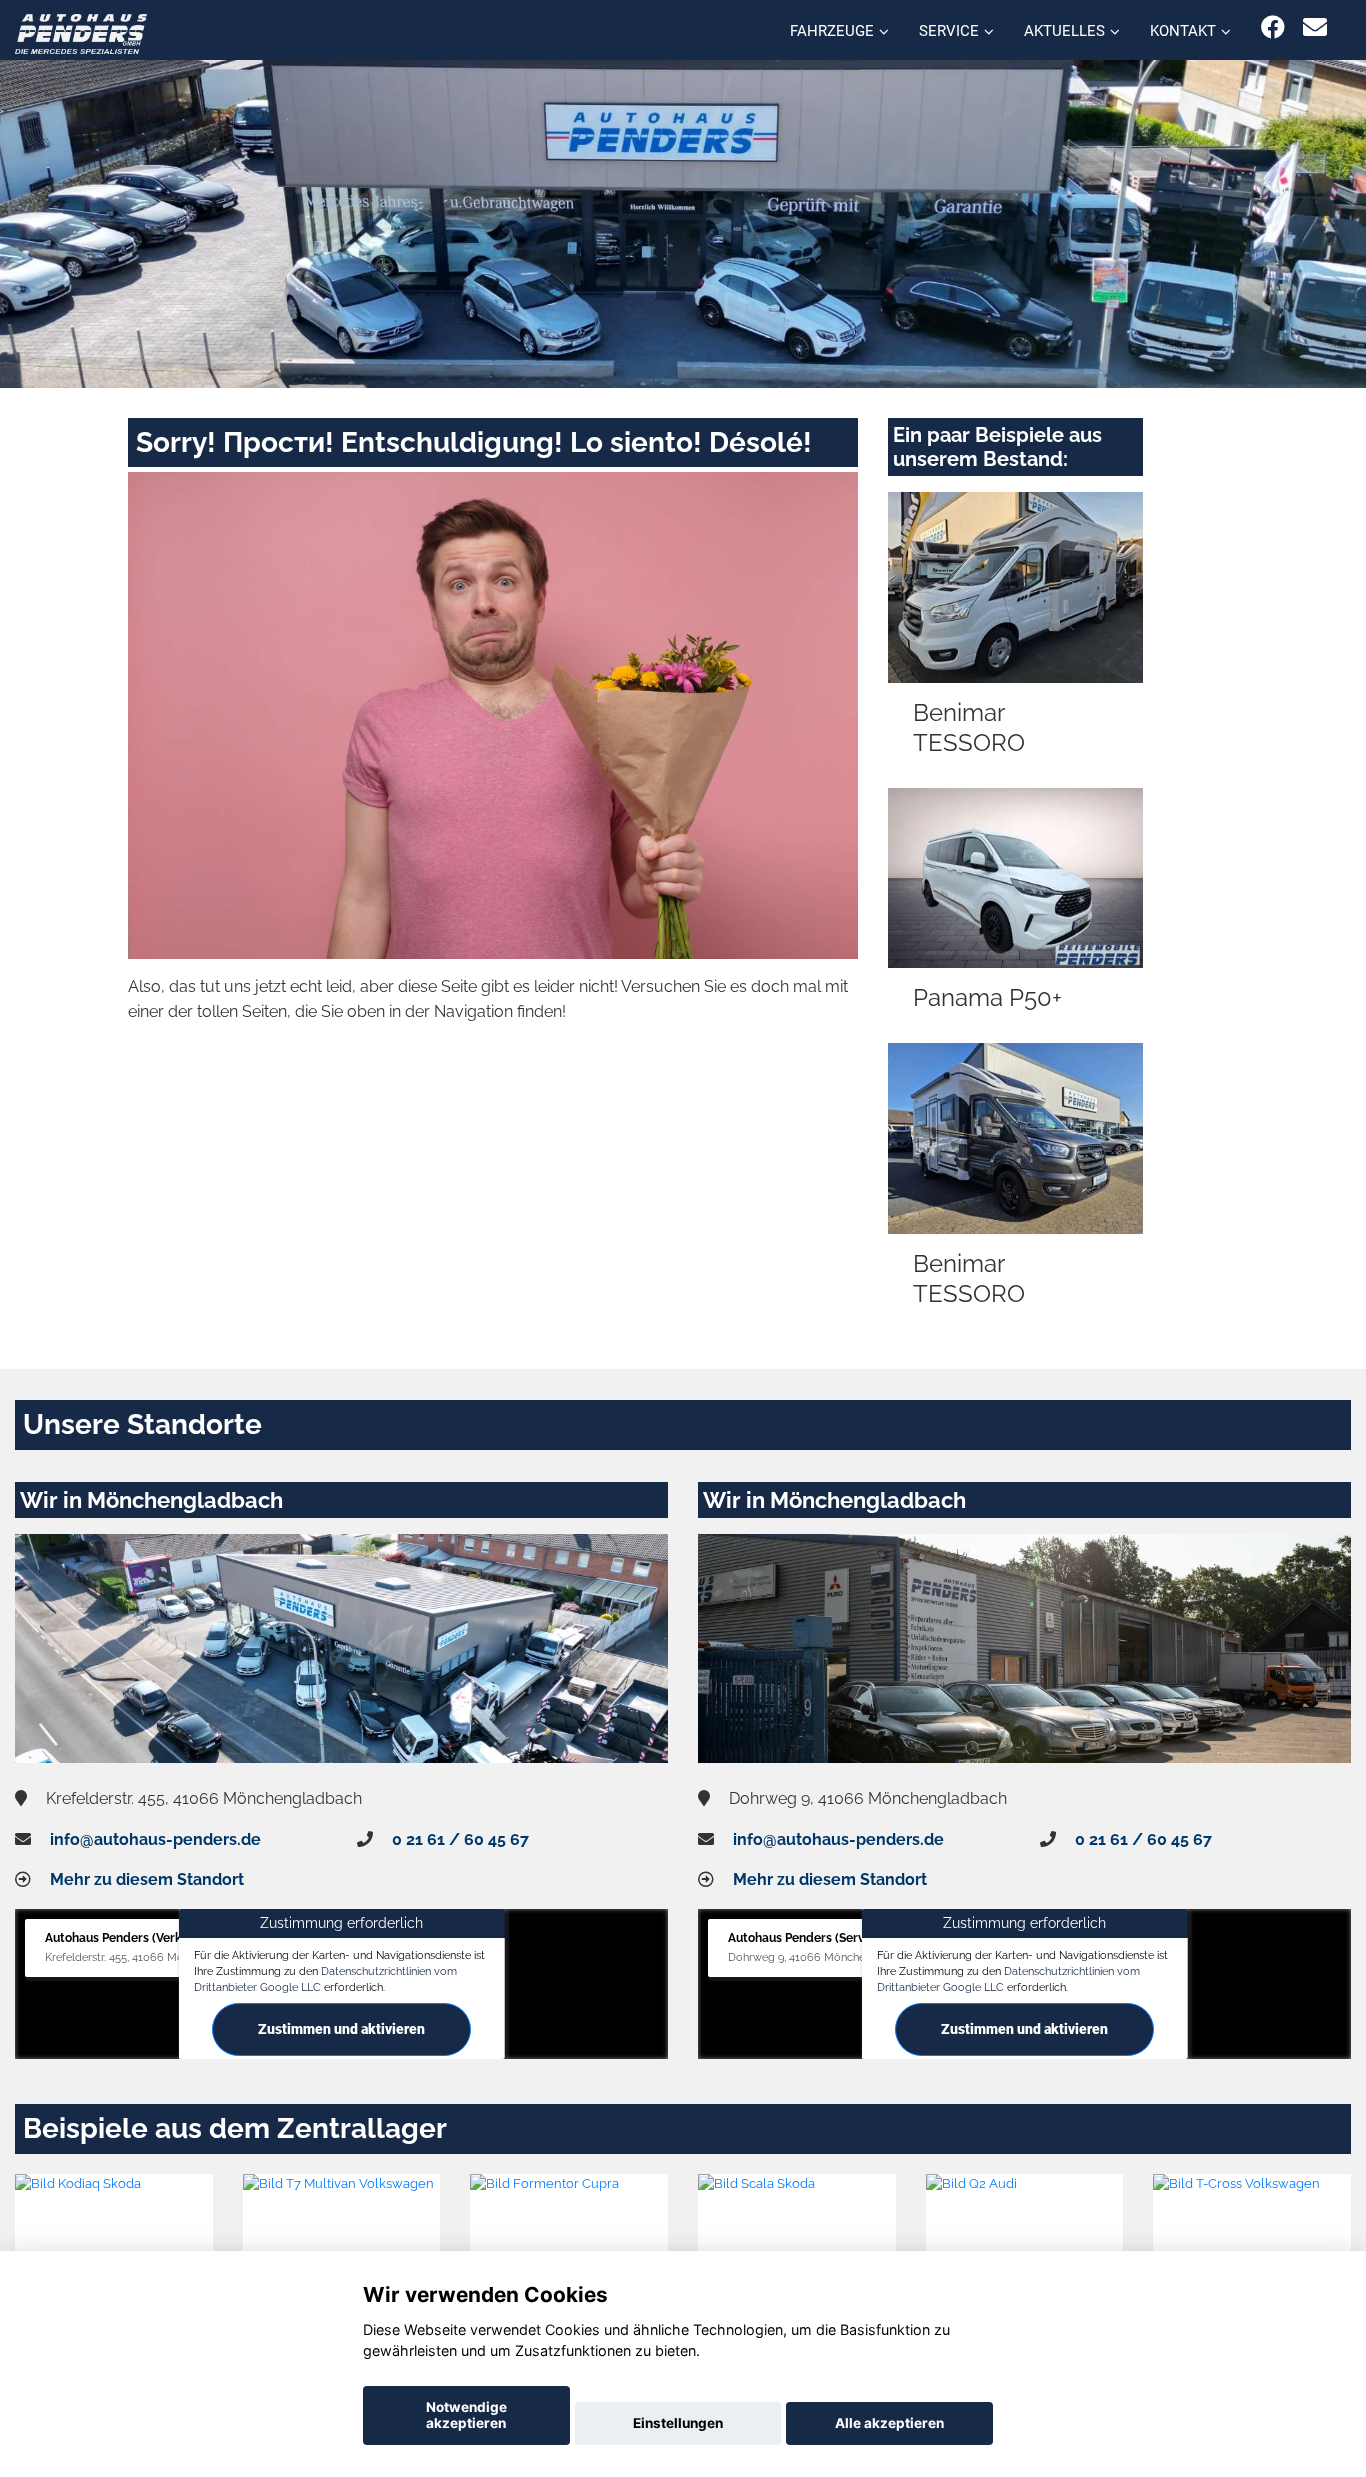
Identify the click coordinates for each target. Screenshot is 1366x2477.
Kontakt (1183, 31)
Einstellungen (678, 2423)
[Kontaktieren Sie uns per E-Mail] (1315, 27)
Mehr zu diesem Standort (147, 1879)
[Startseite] (81, 32)
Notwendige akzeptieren (466, 2415)
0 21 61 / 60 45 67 (460, 1839)
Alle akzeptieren (889, 2423)
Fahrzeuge (832, 31)
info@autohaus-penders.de (155, 1839)
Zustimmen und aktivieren (341, 2029)
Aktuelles (1064, 31)
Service (949, 31)
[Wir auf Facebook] (1273, 27)
